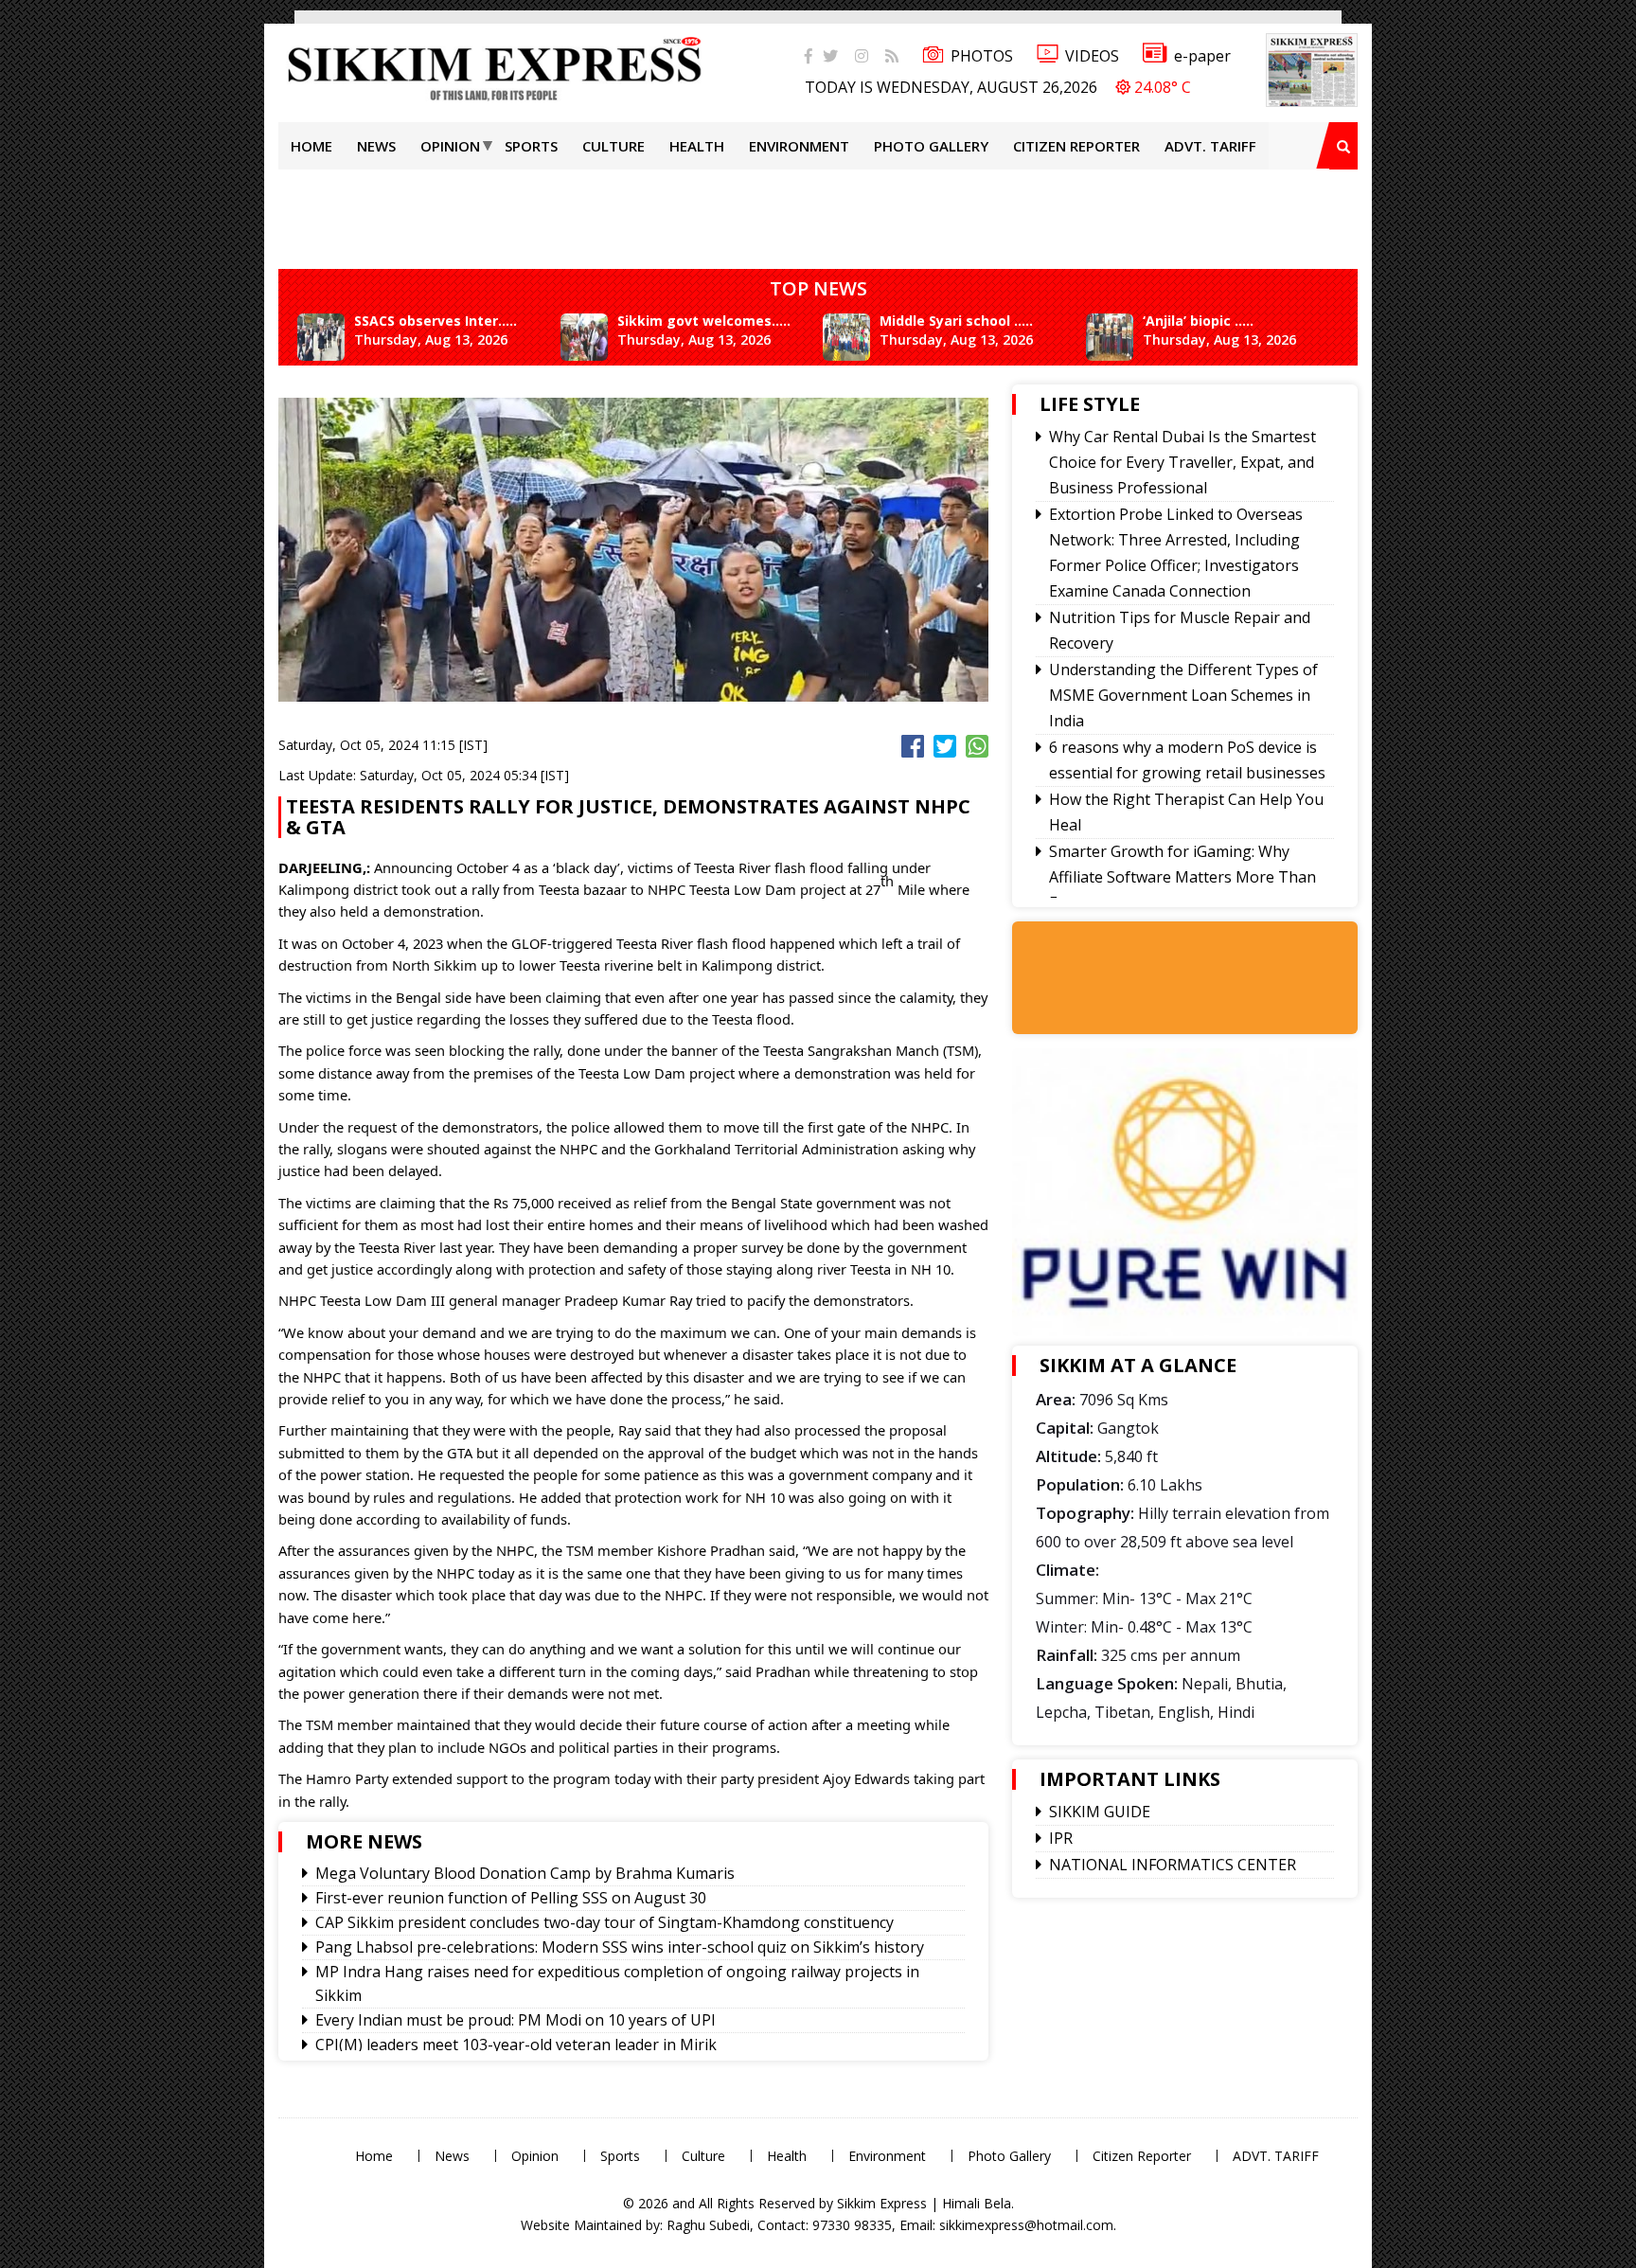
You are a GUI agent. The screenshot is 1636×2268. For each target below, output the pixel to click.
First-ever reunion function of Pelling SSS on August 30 (511, 1898)
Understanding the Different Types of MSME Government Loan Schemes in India (1183, 695)
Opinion (450, 146)
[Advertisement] (62, 269)
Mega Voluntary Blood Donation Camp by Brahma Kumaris (525, 1873)
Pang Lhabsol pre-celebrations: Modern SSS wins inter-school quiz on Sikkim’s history (620, 1947)
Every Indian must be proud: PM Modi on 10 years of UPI (516, 2020)
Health (697, 146)
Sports (531, 146)
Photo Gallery (931, 146)
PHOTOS (982, 56)
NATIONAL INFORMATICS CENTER (1173, 1865)
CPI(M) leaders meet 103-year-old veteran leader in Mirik (516, 2045)
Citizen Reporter (1076, 146)
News (376, 146)
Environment (799, 146)
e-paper (1202, 56)
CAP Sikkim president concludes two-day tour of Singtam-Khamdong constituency (605, 1922)
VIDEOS (1092, 56)
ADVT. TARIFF (1210, 146)
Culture (613, 146)
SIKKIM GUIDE (1100, 1812)
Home (311, 146)
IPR (1061, 1838)
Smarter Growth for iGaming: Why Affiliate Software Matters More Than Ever (1183, 877)
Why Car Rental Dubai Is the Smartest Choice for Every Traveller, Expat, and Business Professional (1183, 462)
